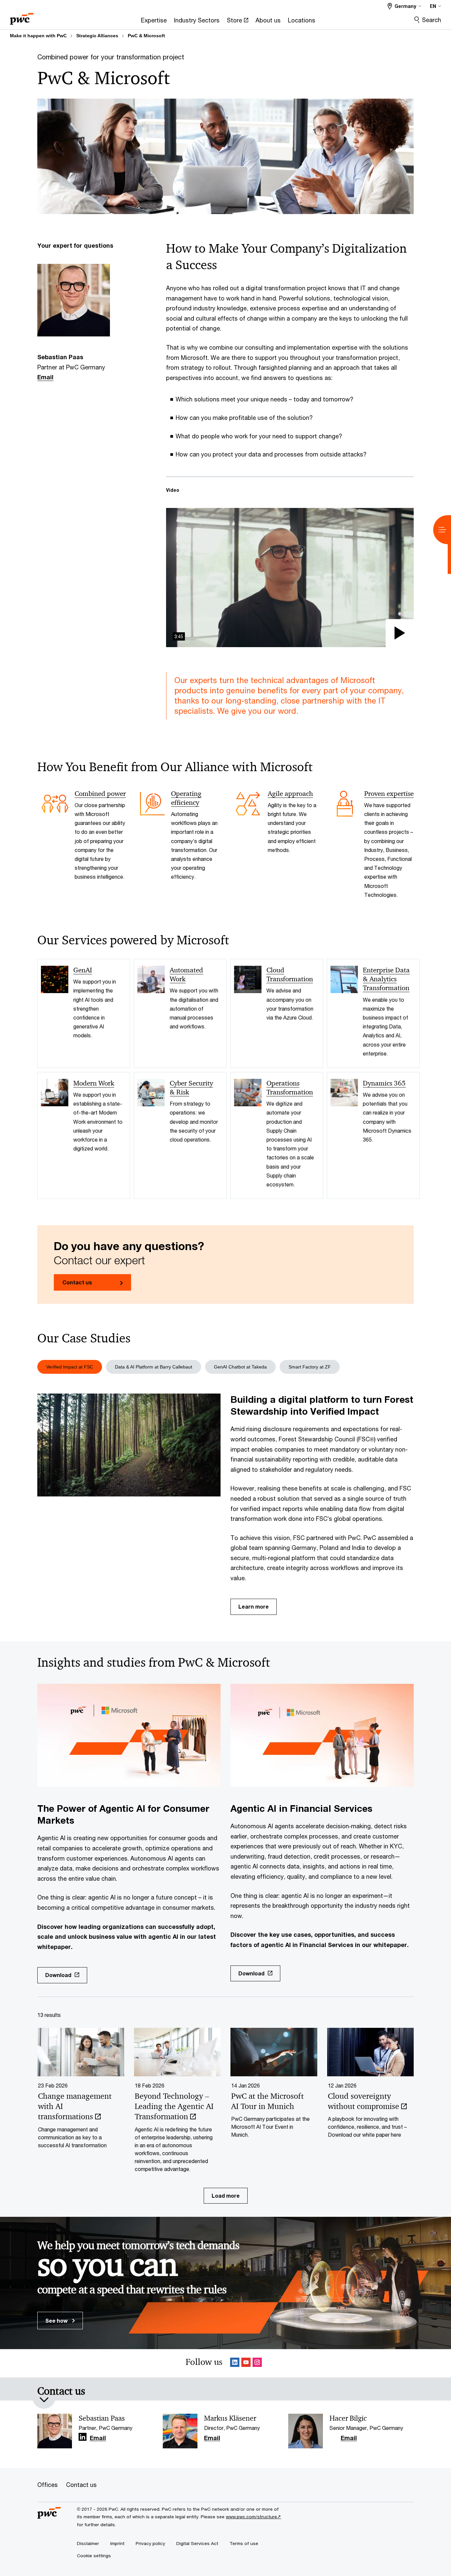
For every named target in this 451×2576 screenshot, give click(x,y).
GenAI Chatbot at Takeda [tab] (240, 1367)
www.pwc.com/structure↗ (253, 2517)
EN (433, 6)
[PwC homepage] (22, 17)
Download (58, 1975)
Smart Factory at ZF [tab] (310, 1367)
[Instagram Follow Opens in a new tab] (257, 2363)
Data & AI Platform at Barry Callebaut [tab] (154, 1367)
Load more (226, 2196)
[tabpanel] (225, 1504)
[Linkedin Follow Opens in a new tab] (235, 2363)
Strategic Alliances (97, 36)
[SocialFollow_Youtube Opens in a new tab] (246, 2363)
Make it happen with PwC (38, 36)
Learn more (254, 1606)
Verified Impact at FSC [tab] (70, 1367)
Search (432, 20)
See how (57, 2321)
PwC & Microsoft (146, 36)
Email (45, 377)
